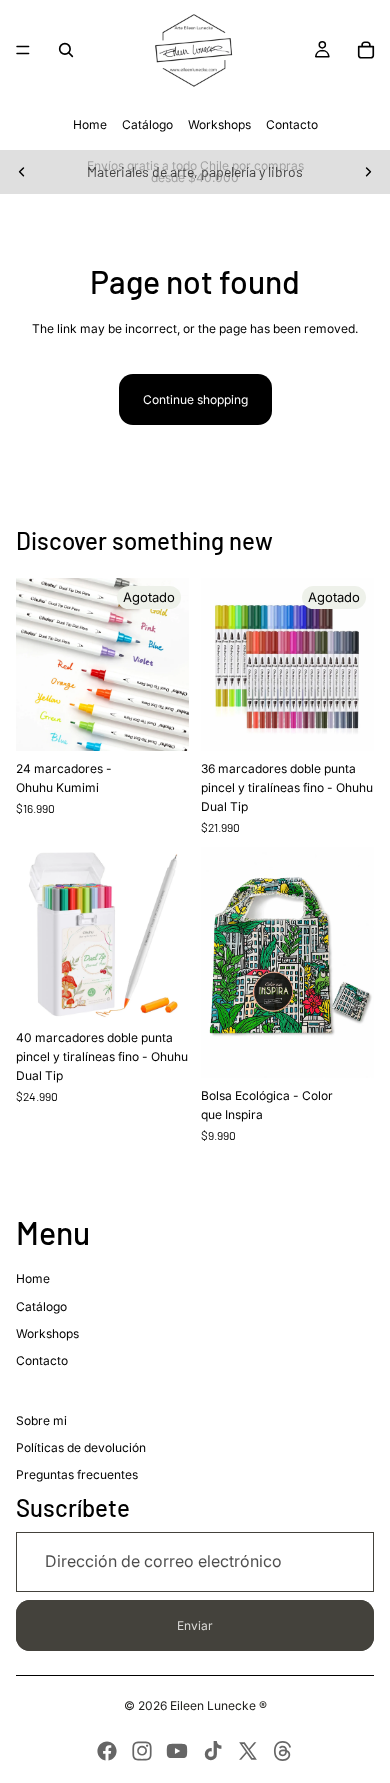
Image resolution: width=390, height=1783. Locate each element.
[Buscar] (66, 50)
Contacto (292, 124)
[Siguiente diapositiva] (368, 172)
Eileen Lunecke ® (218, 1705)
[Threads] (283, 1751)
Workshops (219, 124)
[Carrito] (366, 50)
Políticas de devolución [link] (81, 1447)
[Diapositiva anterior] (22, 172)
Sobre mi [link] (41, 1420)
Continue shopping (195, 399)
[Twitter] (248, 1751)
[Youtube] (177, 1751)
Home (90, 124)
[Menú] (23, 50)
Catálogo (147, 124)
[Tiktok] (213, 1751)
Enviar (195, 1625)
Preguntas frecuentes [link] (77, 1474)
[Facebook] (107, 1751)
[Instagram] (142, 1751)
